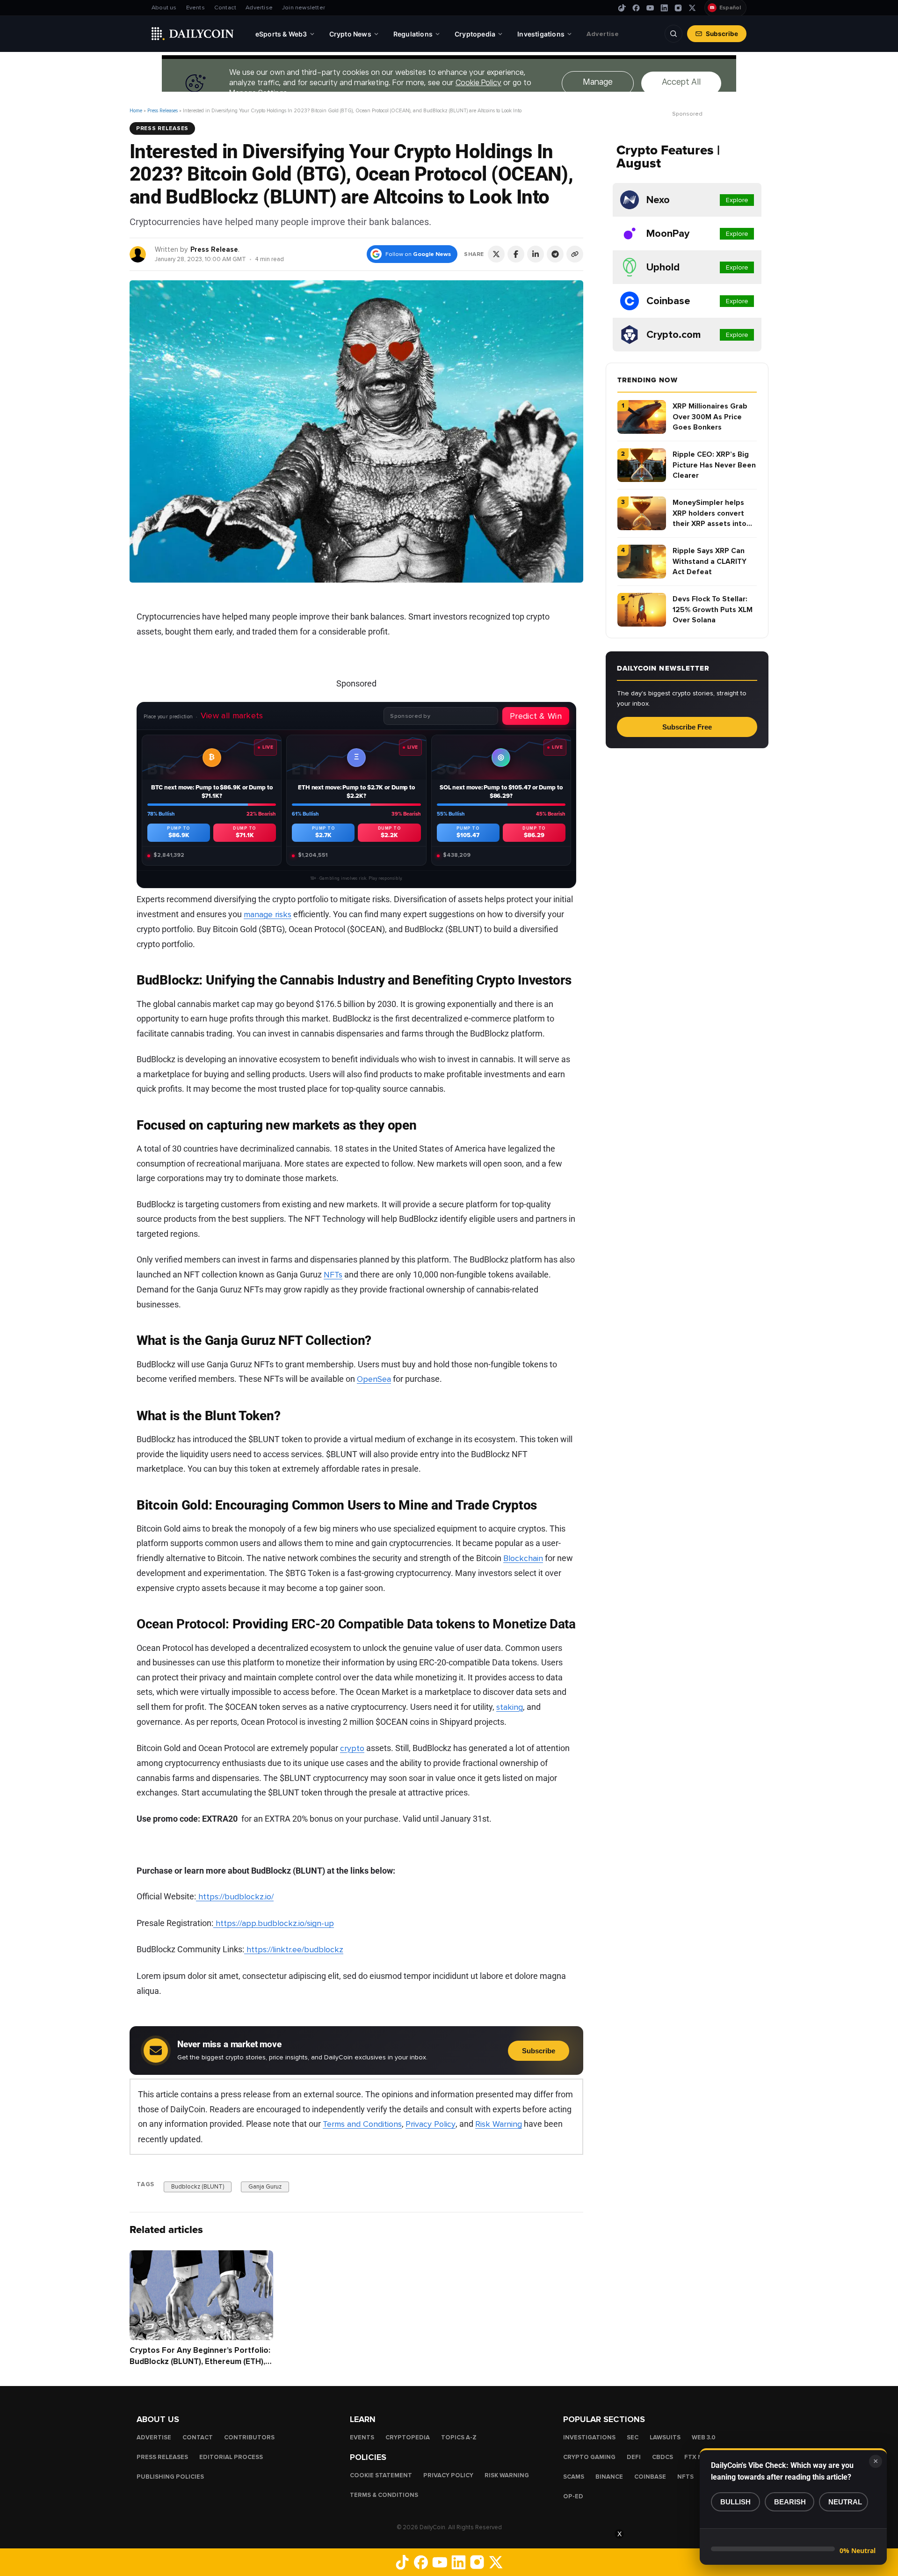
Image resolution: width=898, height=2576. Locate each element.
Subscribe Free (687, 727)
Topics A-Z (459, 2437)
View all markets (232, 715)
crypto (352, 1748)
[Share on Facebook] (516, 254)
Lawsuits (665, 2437)
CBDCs (663, 2457)
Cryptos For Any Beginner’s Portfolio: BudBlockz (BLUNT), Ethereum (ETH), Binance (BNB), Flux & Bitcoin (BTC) (200, 2361)
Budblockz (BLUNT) (198, 2187)
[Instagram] (678, 8)
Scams (574, 2477)
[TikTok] (622, 8)
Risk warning (507, 2475)
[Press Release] (138, 254)
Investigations (589, 2437)
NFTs (333, 1275)
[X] (692, 8)
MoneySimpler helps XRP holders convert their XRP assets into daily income (710, 514)
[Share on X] (496, 254)
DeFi (634, 2457)
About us (164, 8)
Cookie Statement (381, 2475)
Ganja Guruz (265, 2187)
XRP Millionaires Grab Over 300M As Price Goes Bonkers (710, 417)
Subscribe (722, 34)
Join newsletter (304, 8)
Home (136, 111)
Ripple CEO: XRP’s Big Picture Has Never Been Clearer (714, 465)
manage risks (268, 914)
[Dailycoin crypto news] (193, 34)
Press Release (214, 249)
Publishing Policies (170, 2477)
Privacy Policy (431, 2124)
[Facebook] (636, 8)
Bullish (735, 2502)
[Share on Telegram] (555, 254)
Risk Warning (499, 2124)
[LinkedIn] (664, 8)
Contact (225, 8)
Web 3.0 (704, 2437)
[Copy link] (575, 254)
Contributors (249, 2437)
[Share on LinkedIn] (536, 254)
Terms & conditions (384, 2495)
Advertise (259, 8)
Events (196, 8)
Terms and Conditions (362, 2124)
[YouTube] (650, 8)
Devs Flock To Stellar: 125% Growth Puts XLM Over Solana (713, 609)
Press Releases (163, 111)
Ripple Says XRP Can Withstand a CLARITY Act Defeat (710, 561)
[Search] (673, 34)
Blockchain (523, 1558)
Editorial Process (231, 2457)
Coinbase (650, 2477)
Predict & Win (536, 716)
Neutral (845, 2502)
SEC (633, 2437)
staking (510, 1707)
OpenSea (374, 1379)
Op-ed (573, 2496)
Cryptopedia (408, 2437)
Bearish (790, 2502)
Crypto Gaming (589, 2457)
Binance (609, 2477)
